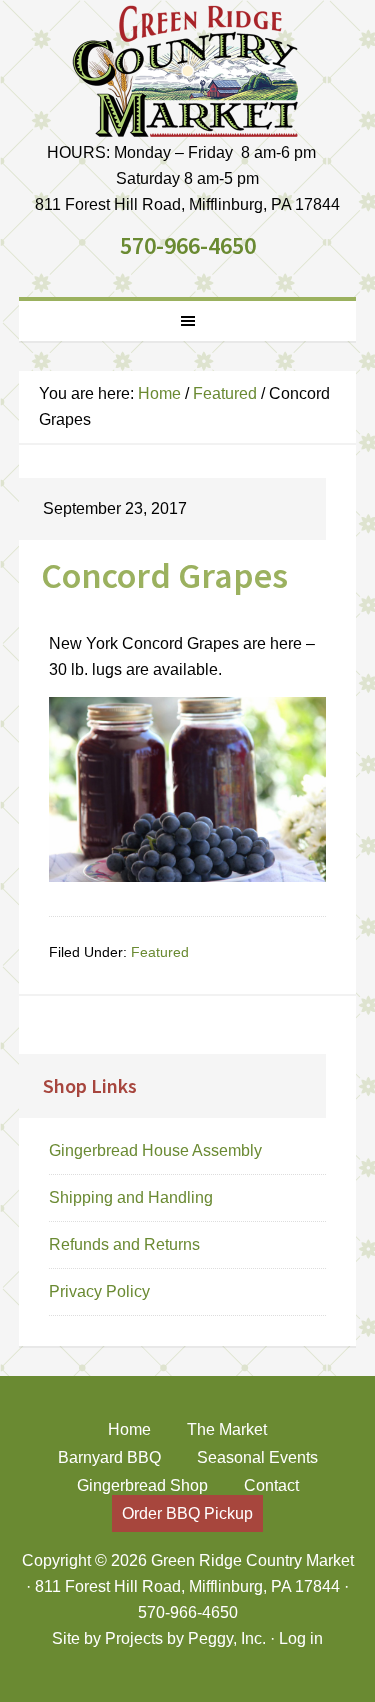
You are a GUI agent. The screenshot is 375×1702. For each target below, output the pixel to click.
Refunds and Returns (124, 1244)
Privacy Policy (99, 1291)
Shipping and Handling (131, 1197)
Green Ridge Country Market (188, 70)
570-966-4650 (188, 245)
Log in (301, 1638)
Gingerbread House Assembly (155, 1150)
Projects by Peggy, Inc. (185, 1638)
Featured (160, 952)
